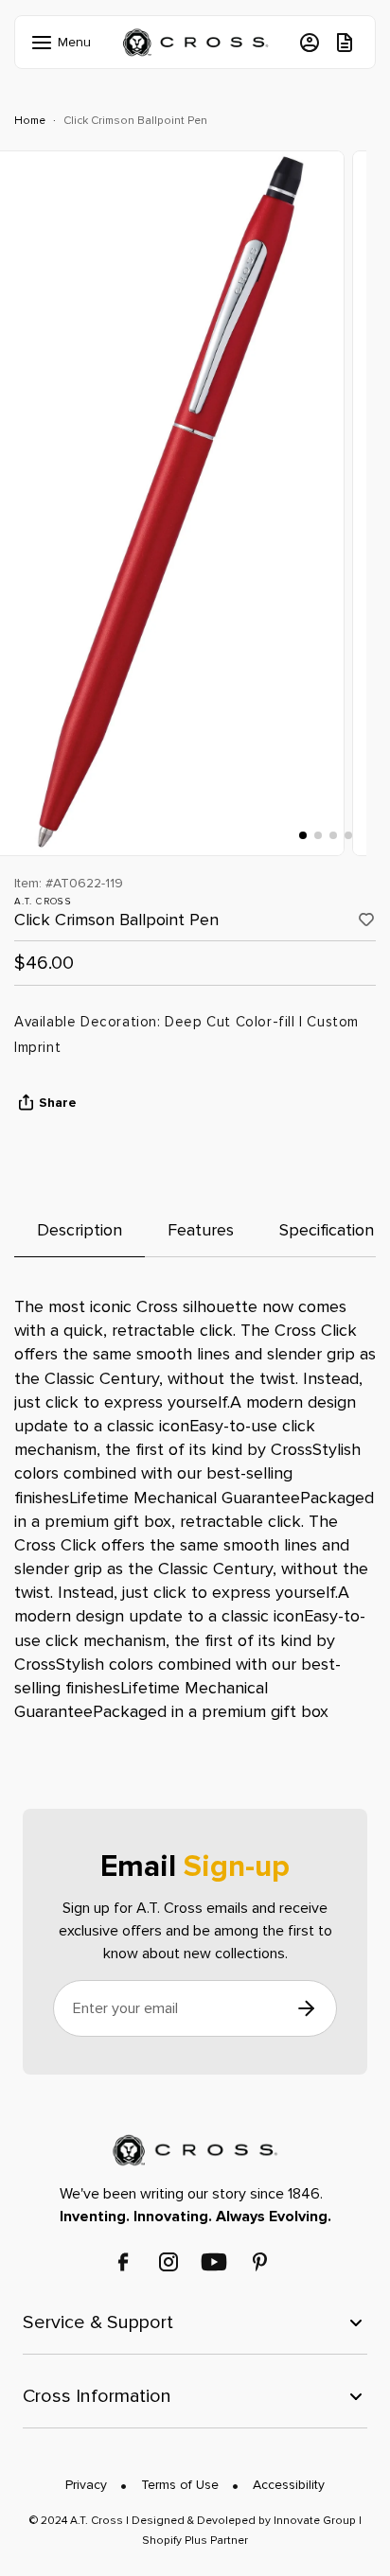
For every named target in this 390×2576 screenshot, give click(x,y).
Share (58, 1103)
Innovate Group (313, 2521)
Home (30, 121)
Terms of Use (180, 2485)
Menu (59, 42)
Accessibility (289, 2485)
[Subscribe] (306, 2009)
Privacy (86, 2485)
